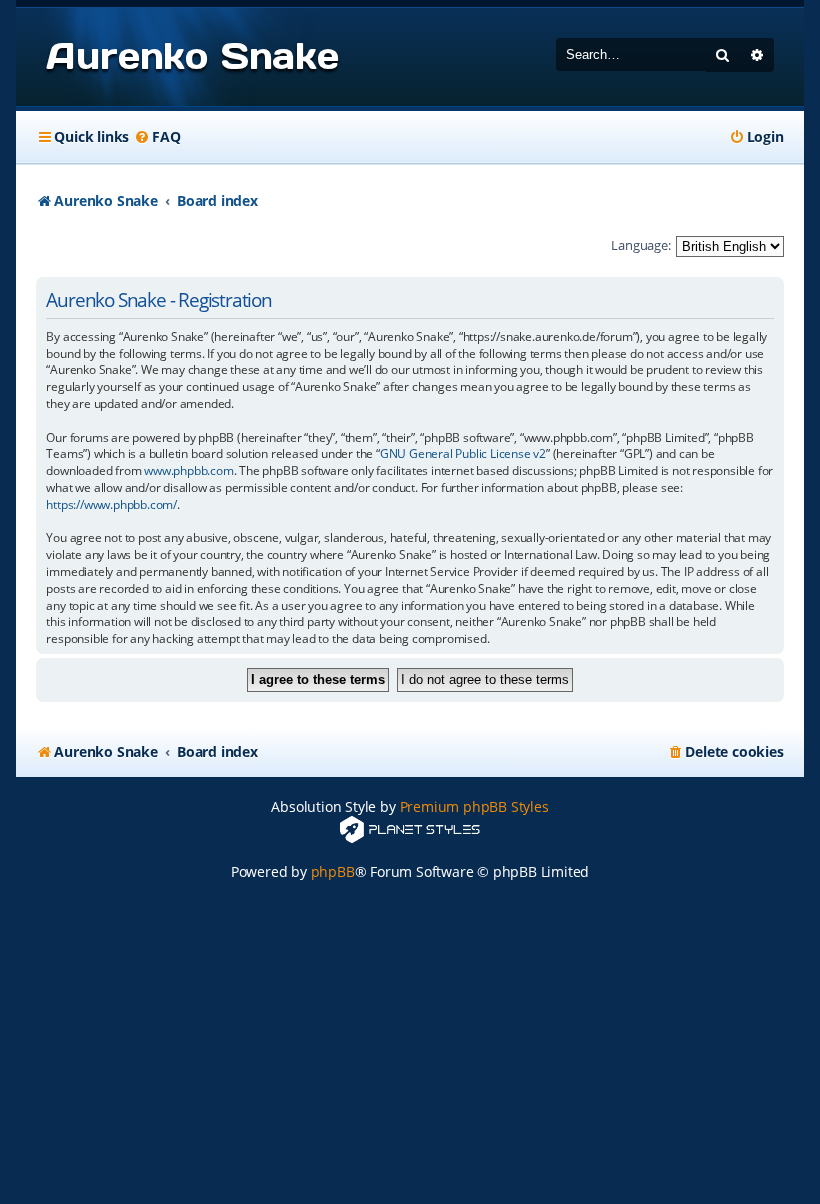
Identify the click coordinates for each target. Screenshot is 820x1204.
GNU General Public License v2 (463, 454)
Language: (640, 245)
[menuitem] (157, 137)
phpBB (333, 871)
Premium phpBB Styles (474, 806)
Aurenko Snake (192, 56)
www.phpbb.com (188, 471)
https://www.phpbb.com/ (111, 505)
